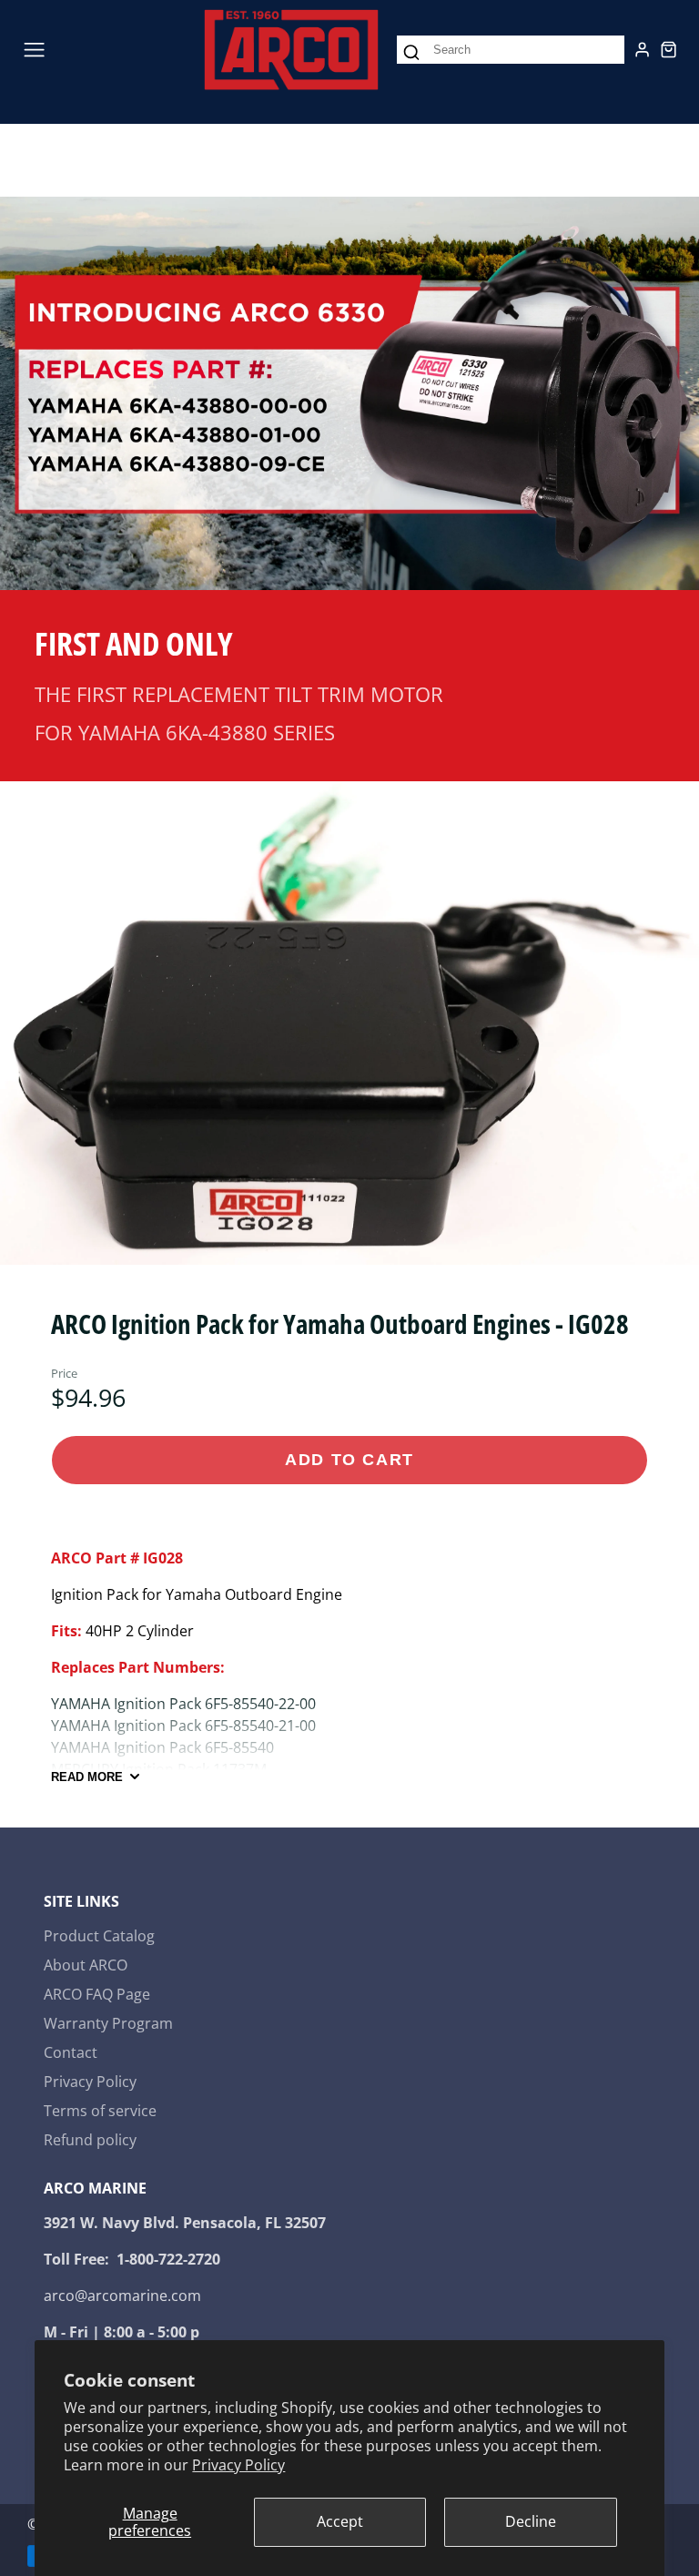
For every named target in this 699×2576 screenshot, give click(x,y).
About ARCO (86, 1965)
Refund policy (90, 2140)
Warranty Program (108, 2023)
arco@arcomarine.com (122, 2296)
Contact (71, 2052)
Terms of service (100, 2111)
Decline (531, 2521)
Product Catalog (99, 1936)
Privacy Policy (238, 2465)
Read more (87, 1777)
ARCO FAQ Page (97, 1994)
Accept (340, 2521)
